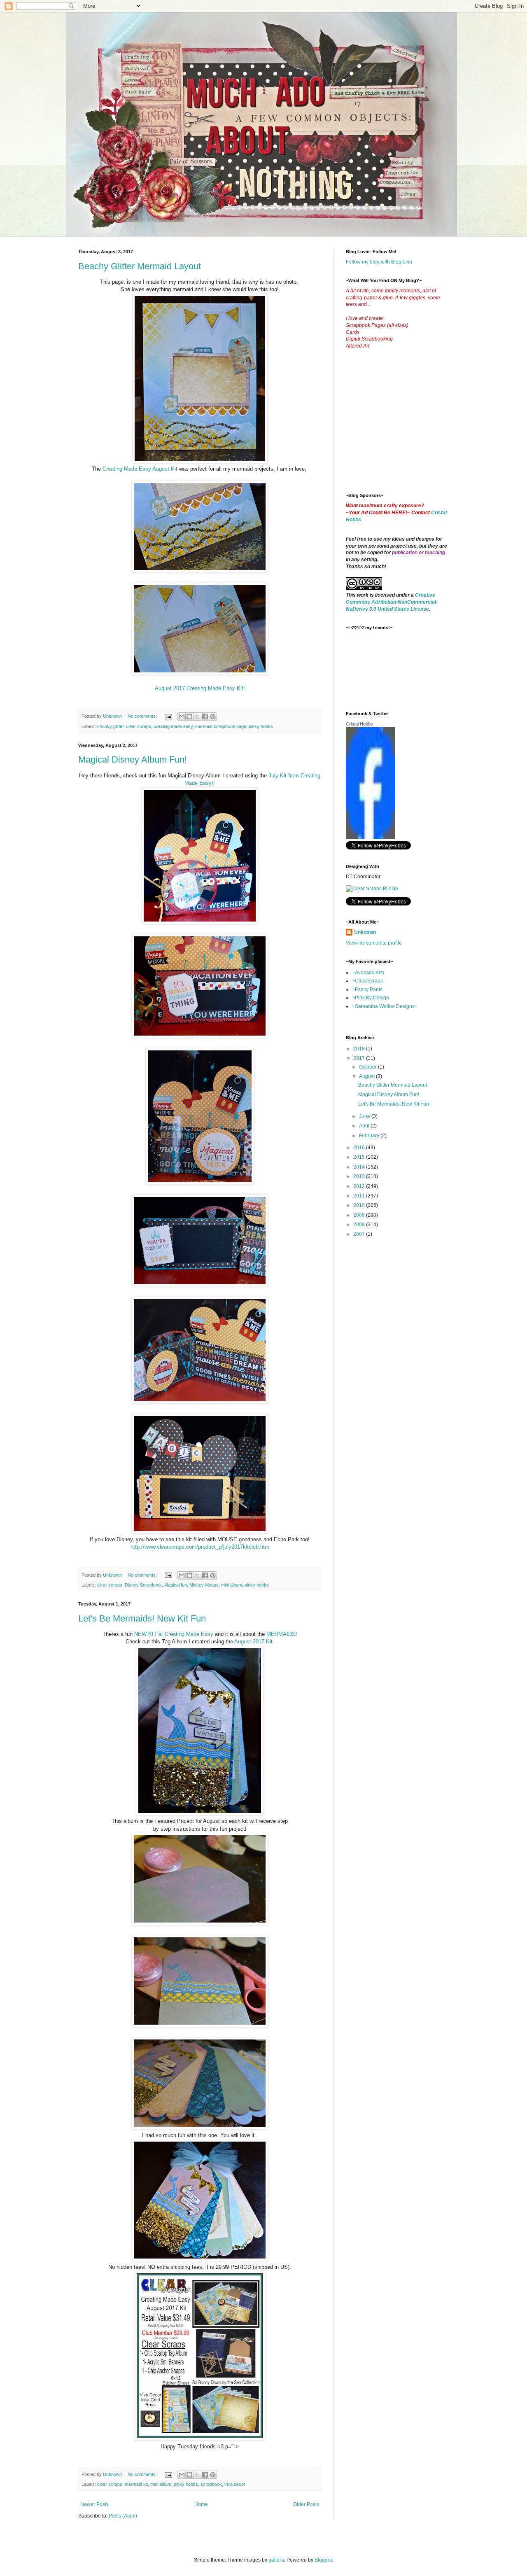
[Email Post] (168, 716)
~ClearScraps (367, 981)
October (368, 1067)
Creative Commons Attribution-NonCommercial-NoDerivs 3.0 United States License (392, 602)
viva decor (235, 2484)
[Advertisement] (408, 427)
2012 (360, 1186)
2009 (360, 1215)
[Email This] (182, 716)
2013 (360, 1176)
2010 (360, 1205)
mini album (232, 1585)
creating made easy (173, 726)
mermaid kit (136, 2484)
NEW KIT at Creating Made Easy (174, 1634)
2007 (360, 1234)
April (365, 1126)
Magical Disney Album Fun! (133, 759)
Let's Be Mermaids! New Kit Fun (142, 1618)
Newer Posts (94, 2504)
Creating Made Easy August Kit (141, 469)
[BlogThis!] (189, 716)
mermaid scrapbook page (221, 726)
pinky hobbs (261, 726)
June (365, 1116)
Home (201, 2504)
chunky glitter (110, 726)
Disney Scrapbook (143, 1585)
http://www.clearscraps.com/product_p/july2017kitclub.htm (200, 1547)
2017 (360, 1058)
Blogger (323, 2560)
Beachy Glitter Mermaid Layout (140, 266)
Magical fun (176, 1585)
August (367, 1076)
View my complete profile (374, 943)
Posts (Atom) (123, 2516)
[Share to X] (197, 716)
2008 (360, 1225)
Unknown (365, 932)
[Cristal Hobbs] (371, 838)
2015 (360, 1157)
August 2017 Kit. (254, 1641)
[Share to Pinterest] (213, 716)
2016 (360, 1148)
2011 (360, 1196)
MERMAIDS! (282, 1634)
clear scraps (139, 726)
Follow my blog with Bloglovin (379, 262)
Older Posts (306, 2504)
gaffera (276, 2560)
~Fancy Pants (367, 989)
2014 (360, 1167)
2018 (360, 1049)
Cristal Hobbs (359, 724)
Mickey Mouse (204, 1585)
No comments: (143, 716)
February (370, 1136)
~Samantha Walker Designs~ (385, 1006)
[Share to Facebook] (205, 716)
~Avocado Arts (368, 973)
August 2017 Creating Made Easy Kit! (200, 688)
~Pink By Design (371, 998)
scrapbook (211, 2484)
